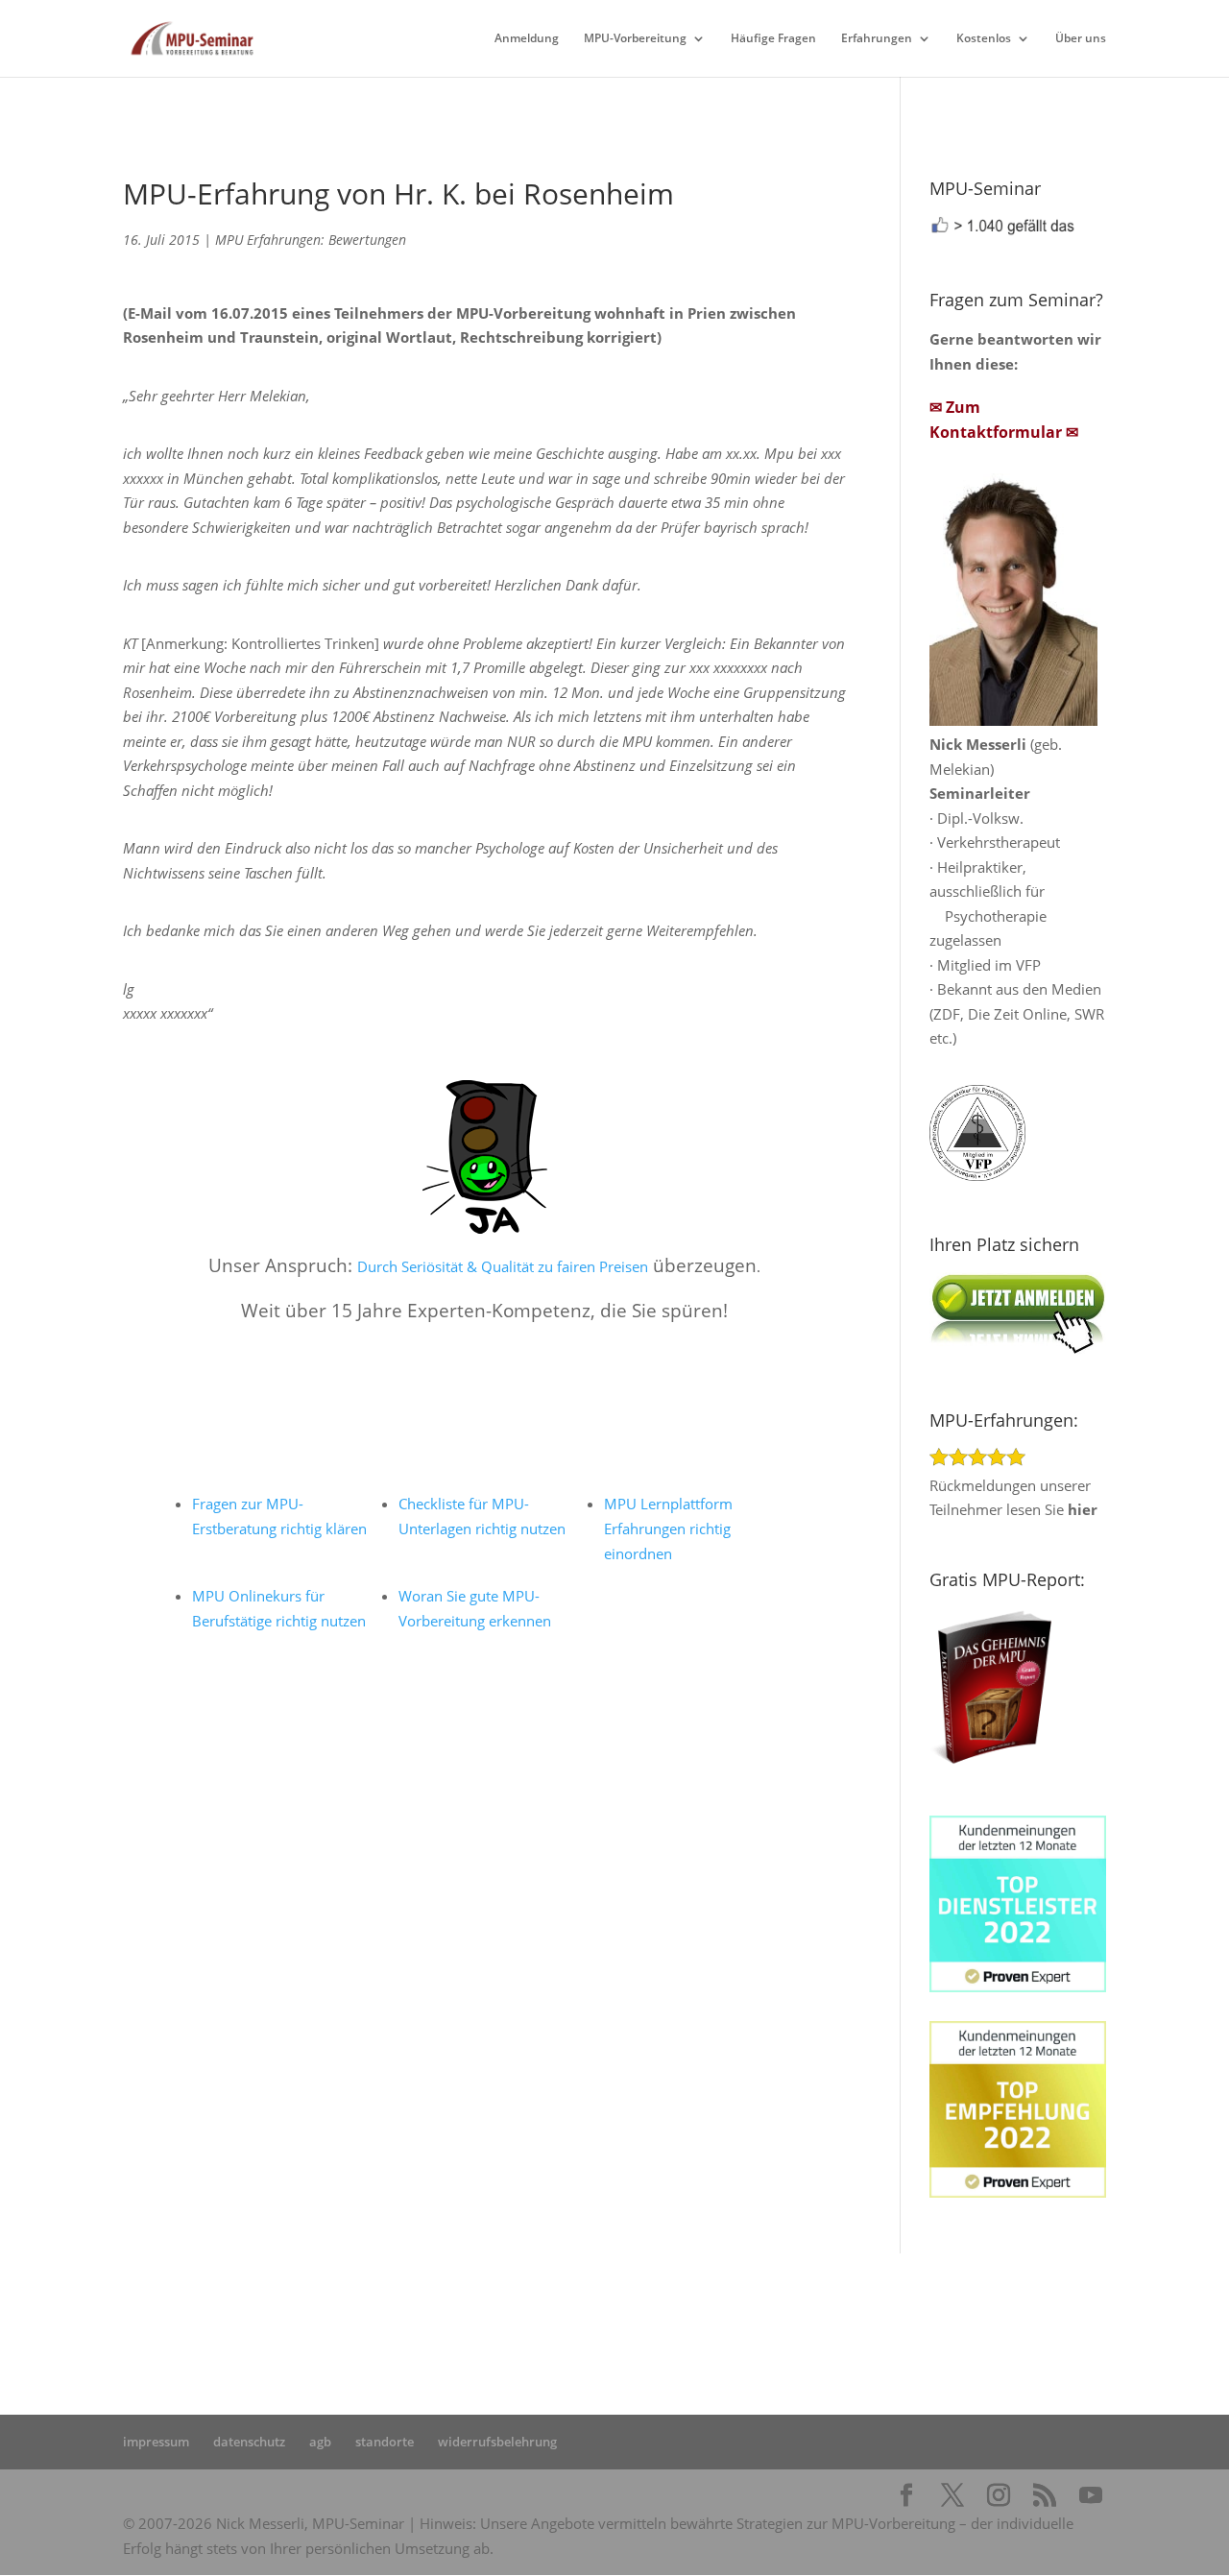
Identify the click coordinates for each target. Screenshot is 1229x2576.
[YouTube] (1091, 2496)
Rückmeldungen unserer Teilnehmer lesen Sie (1013, 1497)
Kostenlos (984, 39)
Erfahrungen (877, 39)
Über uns (1081, 39)
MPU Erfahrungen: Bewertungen (311, 240)
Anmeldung (527, 39)
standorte (385, 2442)
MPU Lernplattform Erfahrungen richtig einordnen (668, 1529)
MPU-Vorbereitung (635, 39)
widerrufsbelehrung (497, 2442)
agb (320, 2442)
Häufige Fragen (773, 39)
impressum (156, 2442)
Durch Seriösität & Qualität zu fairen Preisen (503, 1266)
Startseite (413, 2323)
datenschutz (249, 2442)
